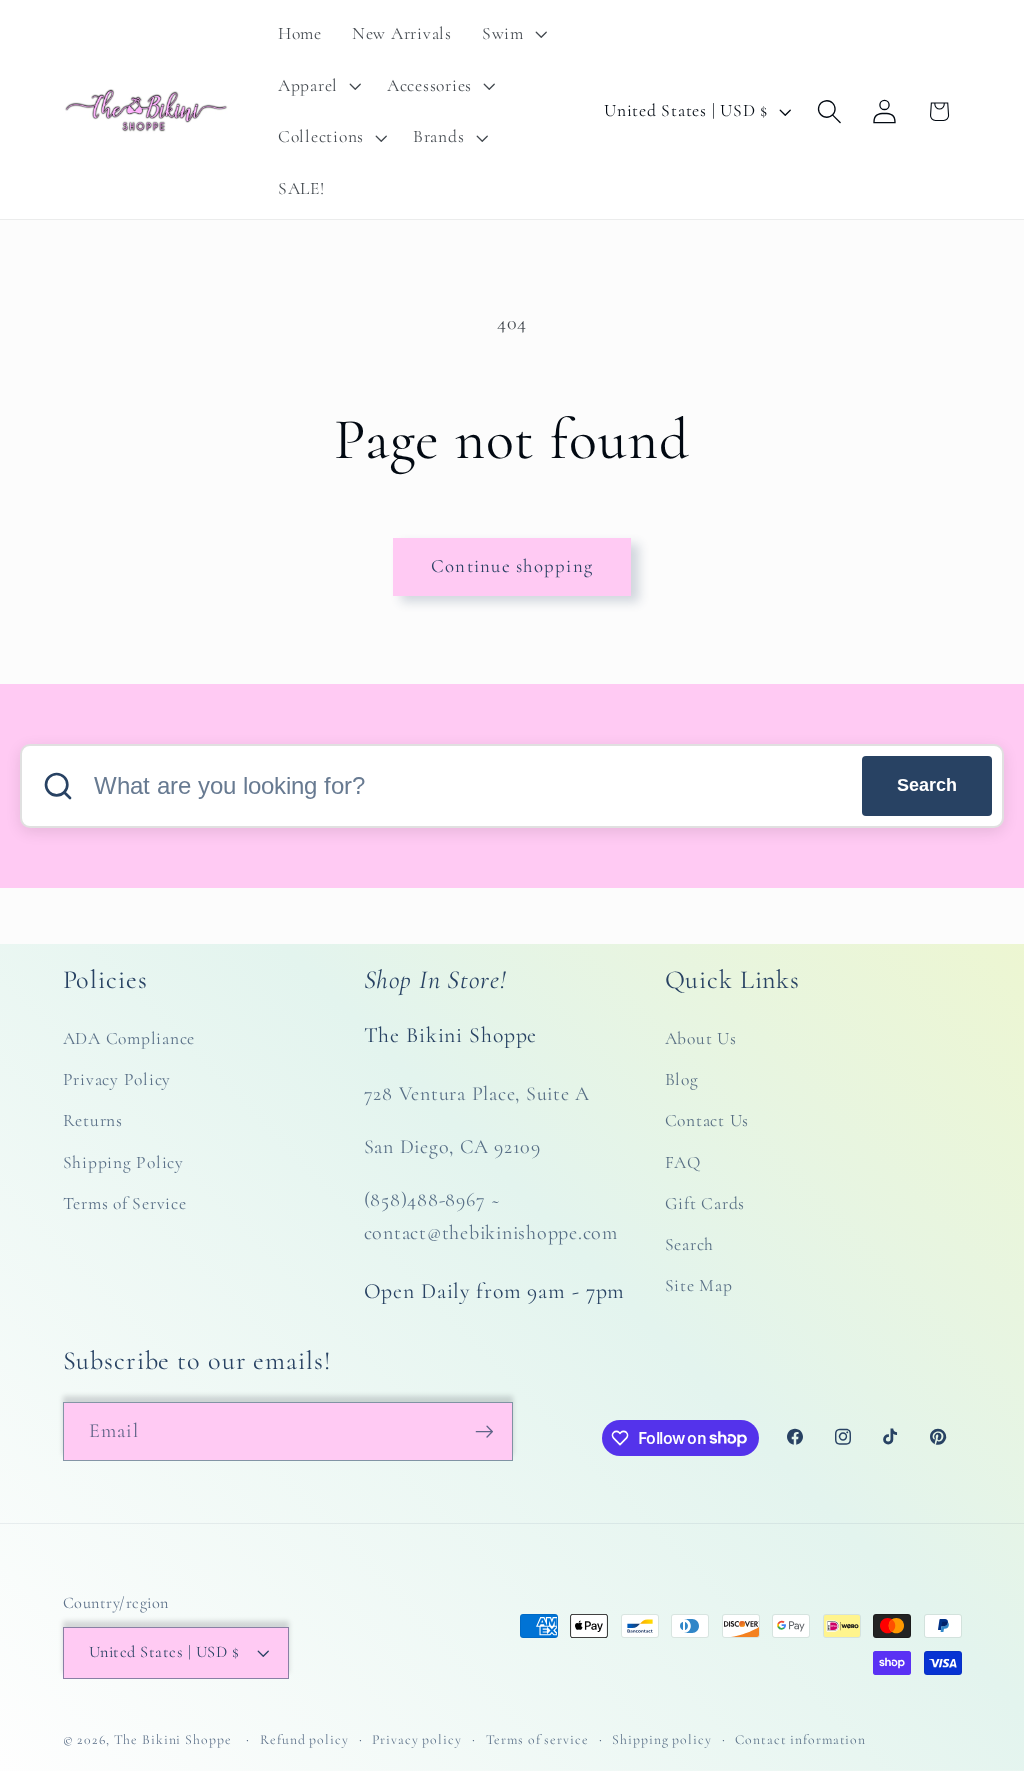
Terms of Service (125, 1203)
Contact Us (707, 1120)
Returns (93, 1120)
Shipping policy (661, 1739)
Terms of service (537, 1739)
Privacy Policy (117, 1079)
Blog (682, 1079)
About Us (701, 1038)
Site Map (699, 1285)
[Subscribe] (484, 1431)
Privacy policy (416, 1739)
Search (927, 785)
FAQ (683, 1162)
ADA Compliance (129, 1038)
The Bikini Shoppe (173, 1739)
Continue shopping (512, 566)
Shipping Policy (123, 1162)
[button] (512, 34)
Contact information (800, 1739)
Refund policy (304, 1739)
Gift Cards (705, 1203)
